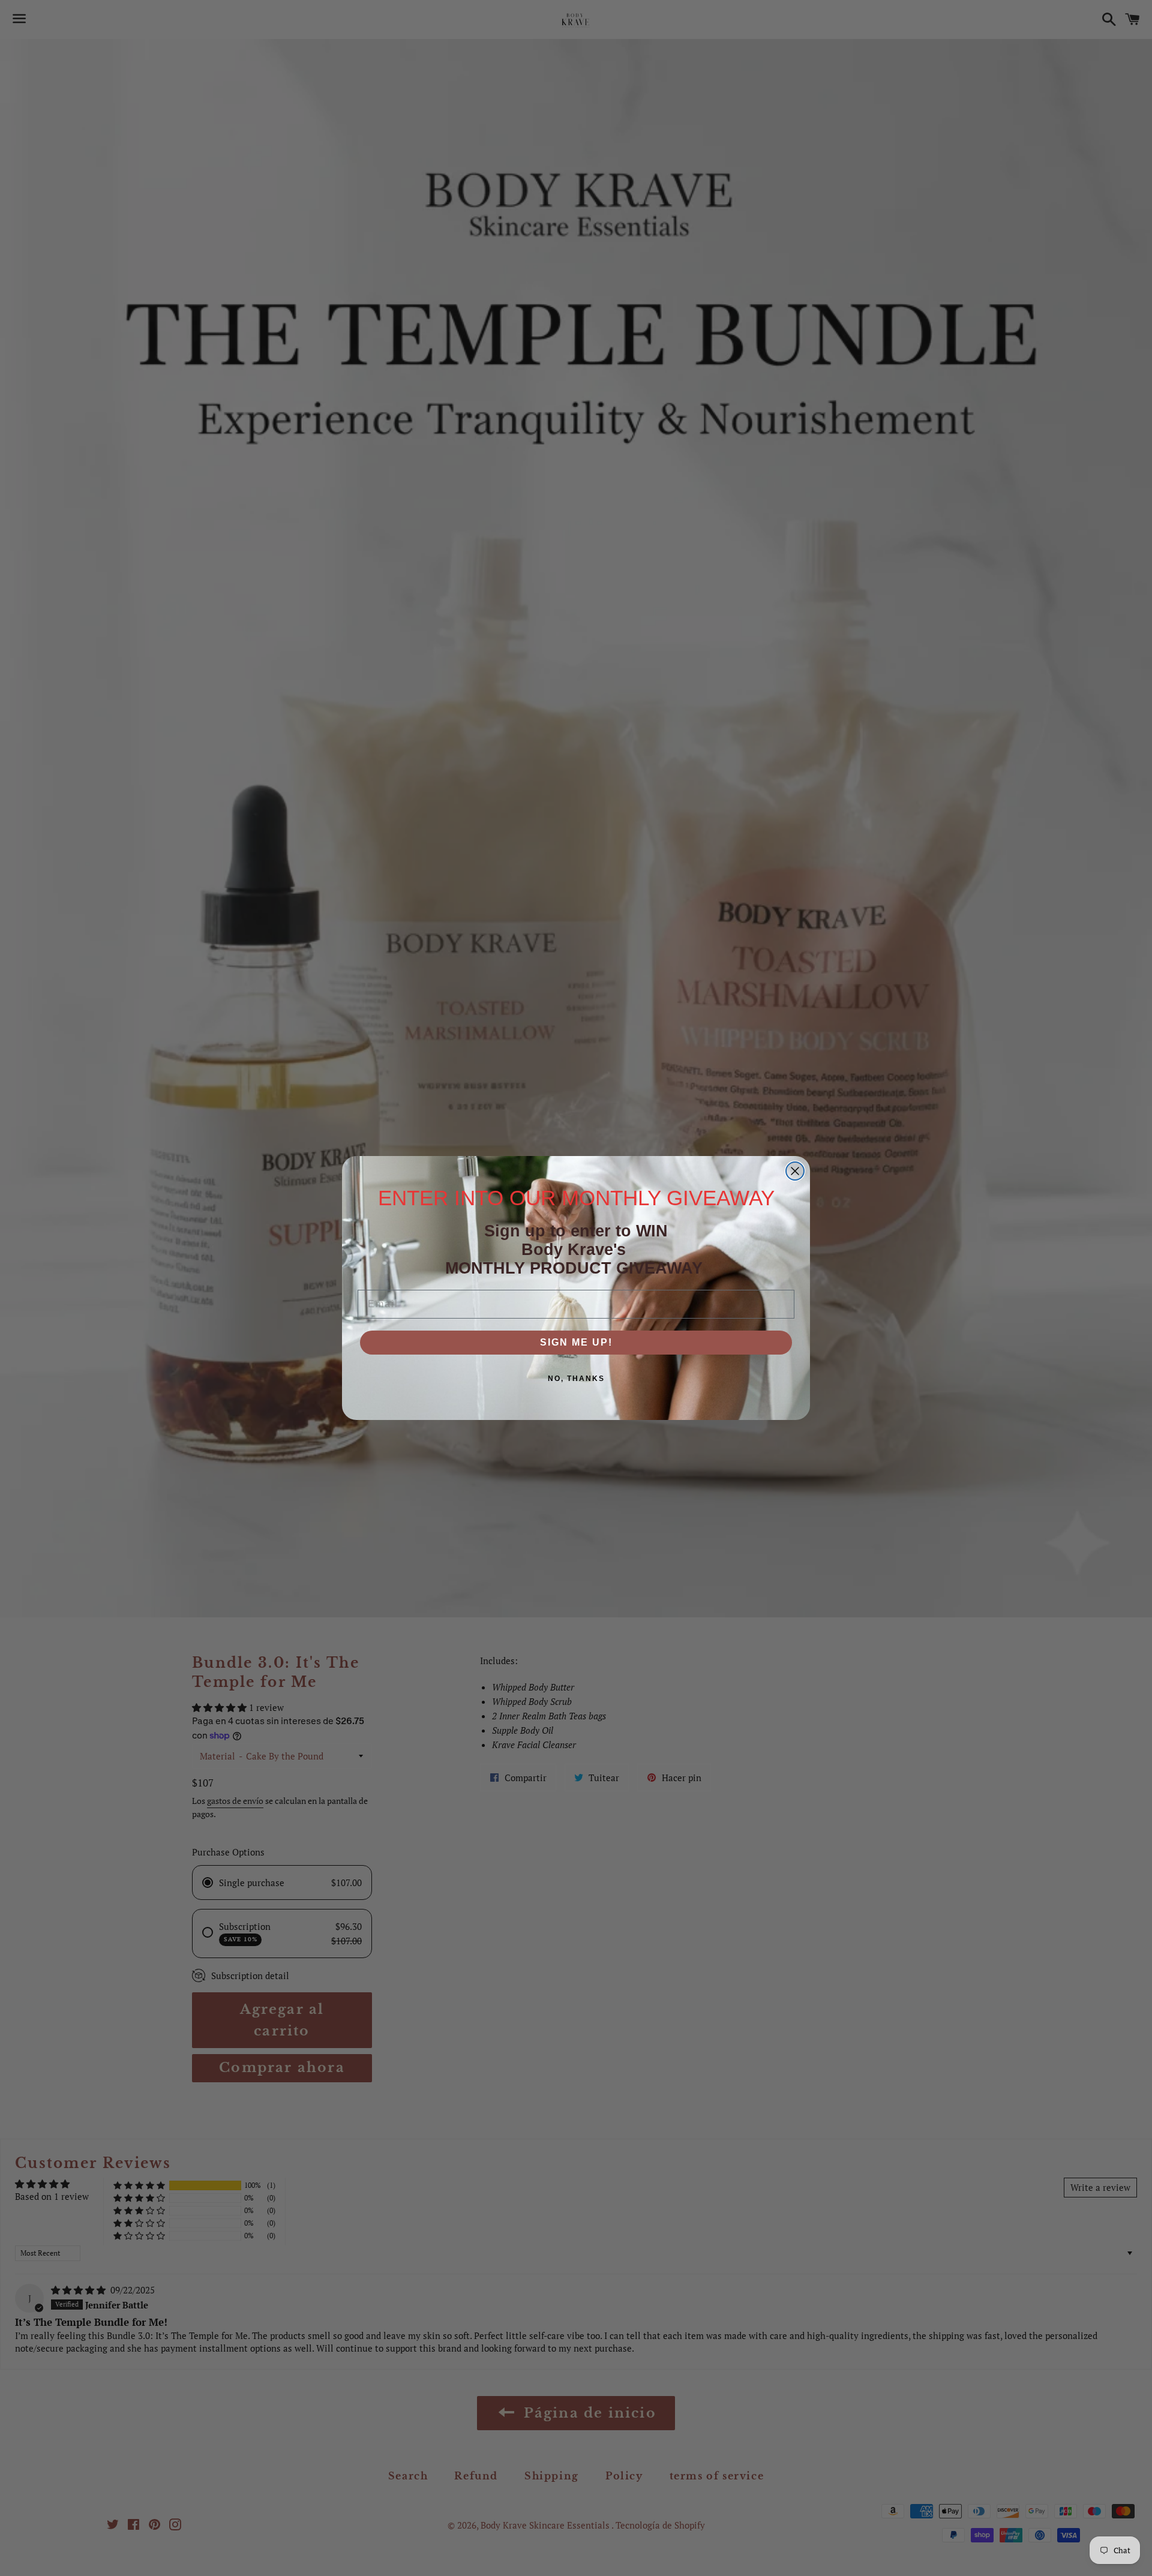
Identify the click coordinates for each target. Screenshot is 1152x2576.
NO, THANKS (576, 1379)
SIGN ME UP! (576, 1342)
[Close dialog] (795, 1171)
